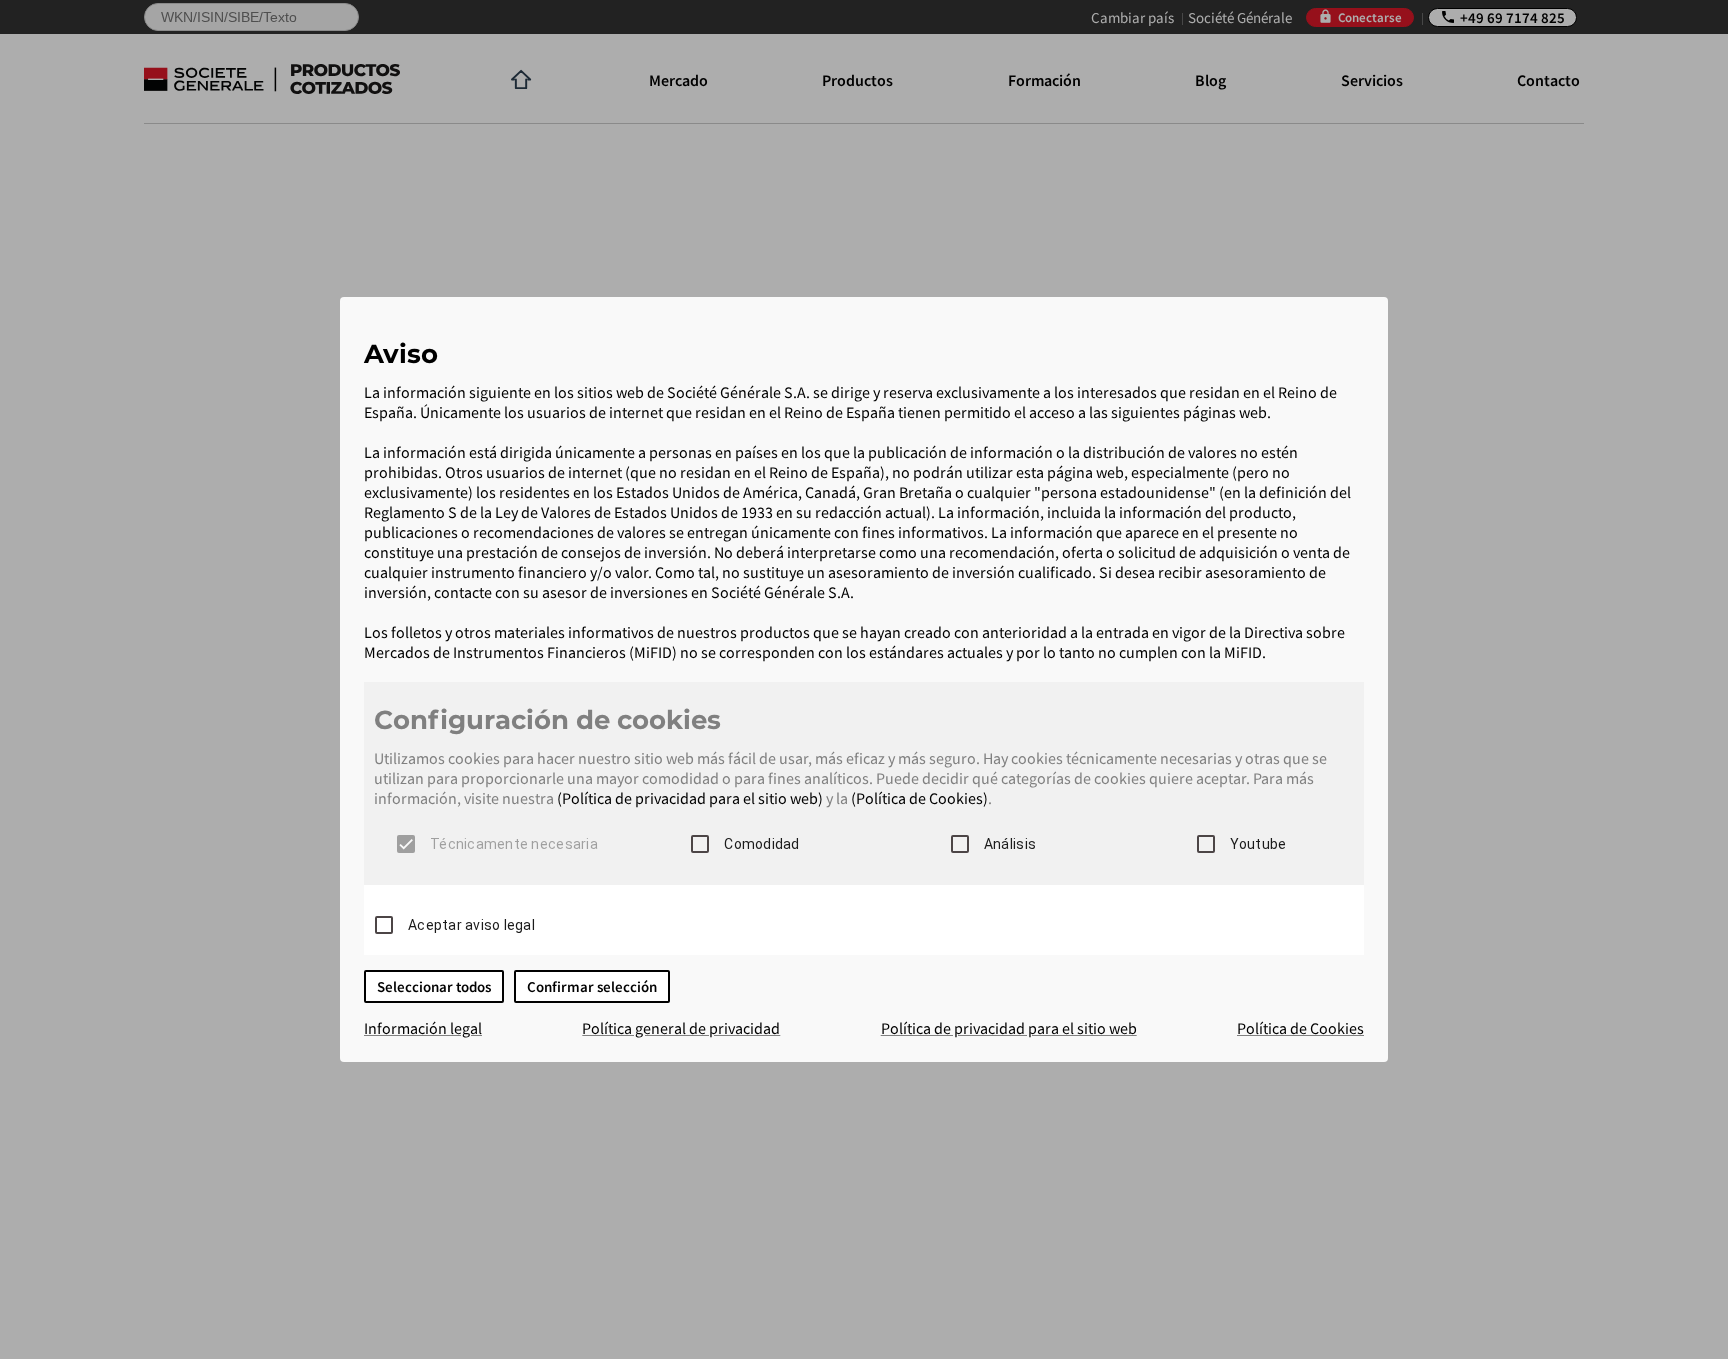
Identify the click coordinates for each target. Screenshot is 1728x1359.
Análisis (1010, 844)
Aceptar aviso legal (471, 925)
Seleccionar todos (434, 986)
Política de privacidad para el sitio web (1009, 1028)
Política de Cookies (1300, 1028)
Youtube (1258, 844)
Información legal (423, 1028)
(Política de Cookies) (919, 798)
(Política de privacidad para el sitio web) (690, 798)
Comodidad (761, 844)
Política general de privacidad (681, 1028)
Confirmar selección (592, 986)
